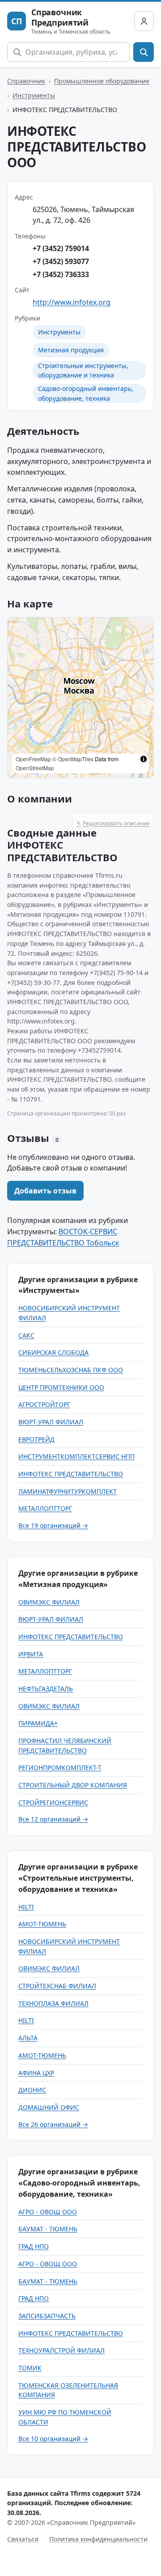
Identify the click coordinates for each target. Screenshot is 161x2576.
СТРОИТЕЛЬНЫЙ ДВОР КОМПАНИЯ (73, 1785)
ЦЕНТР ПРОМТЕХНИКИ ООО (61, 1387)
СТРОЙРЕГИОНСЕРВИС (53, 1802)
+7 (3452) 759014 (61, 248)
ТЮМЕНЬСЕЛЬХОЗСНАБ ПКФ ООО (71, 1370)
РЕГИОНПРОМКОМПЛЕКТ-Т (60, 1767)
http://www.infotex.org (72, 302)
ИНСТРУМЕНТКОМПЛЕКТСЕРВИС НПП (76, 1456)
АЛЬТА (28, 2038)
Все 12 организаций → (53, 1819)
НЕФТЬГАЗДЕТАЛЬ (46, 1689)
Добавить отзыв (45, 1191)
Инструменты (34, 95)
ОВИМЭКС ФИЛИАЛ (49, 1602)
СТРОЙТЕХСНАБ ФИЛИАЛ (57, 1986)
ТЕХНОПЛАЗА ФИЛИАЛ (53, 2003)
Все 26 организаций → (53, 2124)
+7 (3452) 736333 (61, 274)
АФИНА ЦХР (36, 2073)
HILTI (26, 1907)
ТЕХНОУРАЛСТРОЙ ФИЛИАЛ (61, 2350)
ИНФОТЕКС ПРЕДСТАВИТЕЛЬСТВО (71, 1474)
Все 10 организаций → (53, 2439)
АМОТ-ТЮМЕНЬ (42, 1924)
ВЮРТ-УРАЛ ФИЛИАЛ (51, 1422)
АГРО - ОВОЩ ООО (48, 2212)
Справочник (26, 81)
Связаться (23, 2539)
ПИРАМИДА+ (38, 1723)
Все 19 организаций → (53, 1525)
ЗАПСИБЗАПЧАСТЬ (47, 2316)
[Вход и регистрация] (144, 21)
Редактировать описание (113, 823)
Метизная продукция (71, 350)
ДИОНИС (32, 2090)
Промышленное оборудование (102, 81)
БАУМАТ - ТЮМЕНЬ (48, 2229)
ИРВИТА (31, 1654)
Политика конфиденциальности (98, 2539)
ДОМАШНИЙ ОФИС (49, 2107)
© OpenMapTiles (73, 759)
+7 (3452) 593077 (61, 261)
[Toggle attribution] (144, 759)
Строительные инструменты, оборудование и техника (83, 371)
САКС (26, 1335)
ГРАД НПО (34, 2246)
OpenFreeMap (33, 759)
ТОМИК (30, 2368)
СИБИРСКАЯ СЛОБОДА (53, 1352)
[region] (80, 698)
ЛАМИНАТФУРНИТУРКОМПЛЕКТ (68, 1491)
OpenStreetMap (35, 768)
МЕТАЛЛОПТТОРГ (45, 1508)
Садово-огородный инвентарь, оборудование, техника (86, 393)
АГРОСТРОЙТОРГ (44, 1404)
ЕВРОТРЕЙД (36, 1439)
